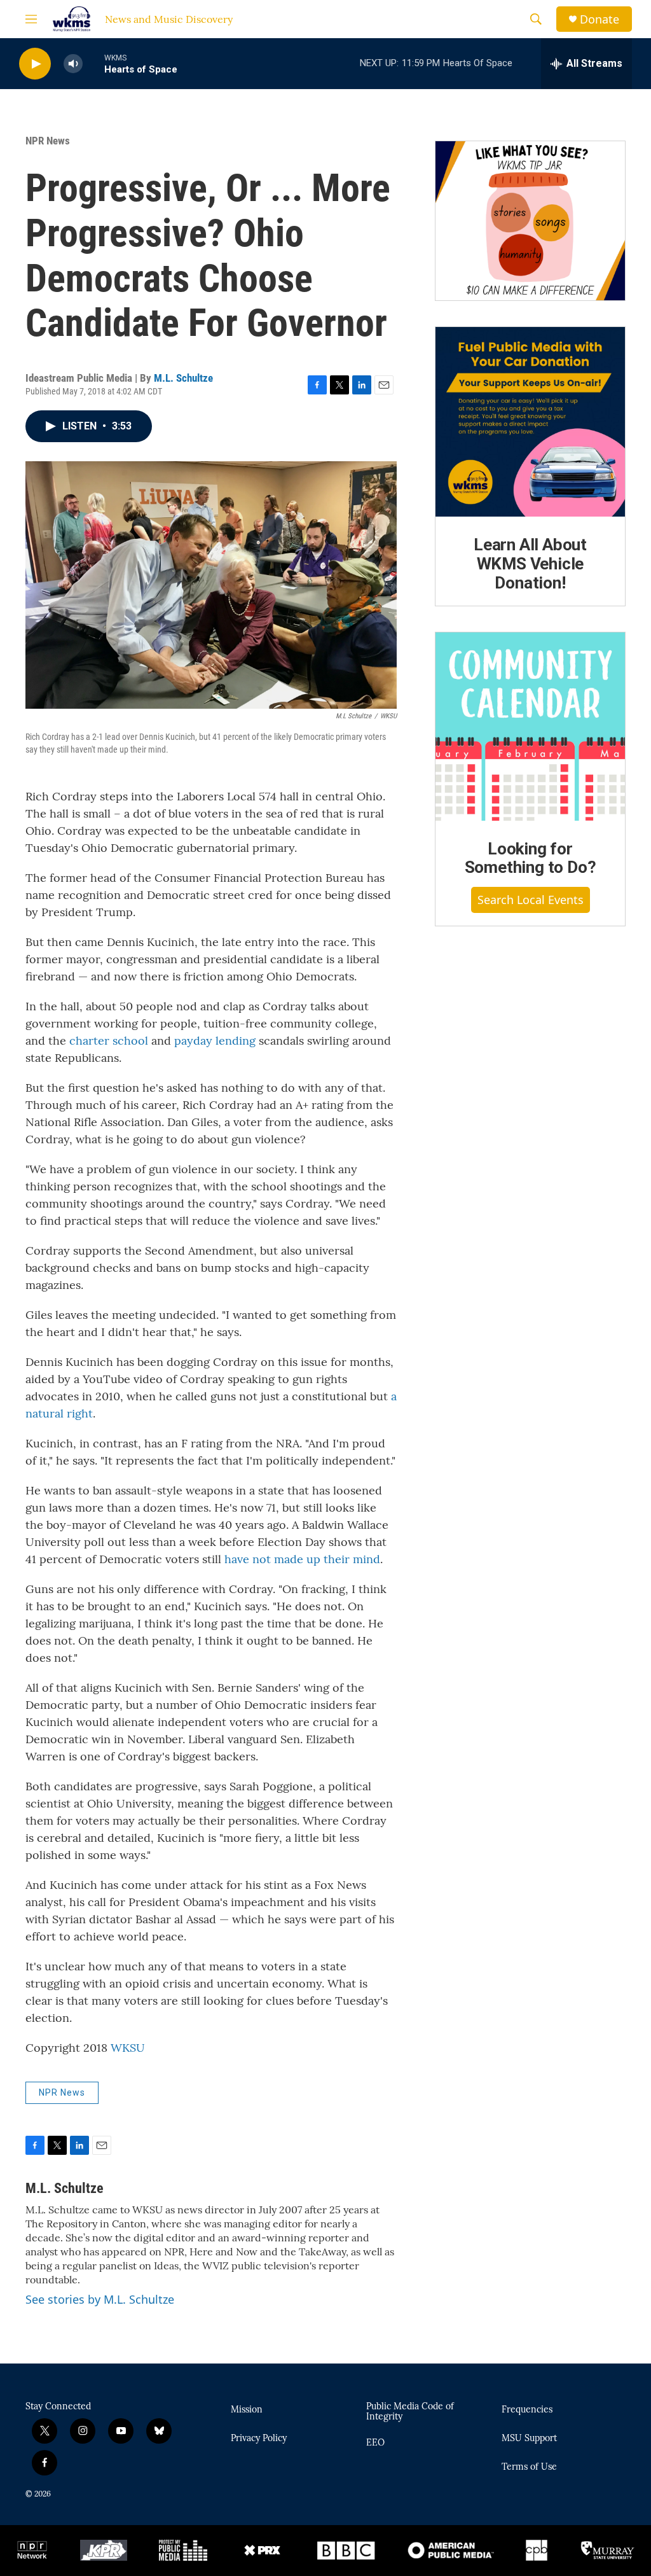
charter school (109, 1041)
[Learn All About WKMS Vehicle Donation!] (530, 422)
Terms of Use (529, 2467)
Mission (247, 2410)
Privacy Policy (259, 2439)
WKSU (128, 2048)
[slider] (93, 63)
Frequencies (527, 2410)
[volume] (73, 64)
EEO (375, 2443)
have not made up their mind (302, 1559)
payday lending (215, 1041)
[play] (35, 64)
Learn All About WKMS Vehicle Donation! (530, 564)
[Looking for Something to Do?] (530, 727)
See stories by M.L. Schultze (100, 2299)
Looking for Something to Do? (531, 858)
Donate (600, 19)
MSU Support (529, 2439)
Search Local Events (531, 900)
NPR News (48, 141)
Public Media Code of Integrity (410, 2412)
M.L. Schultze (183, 378)
